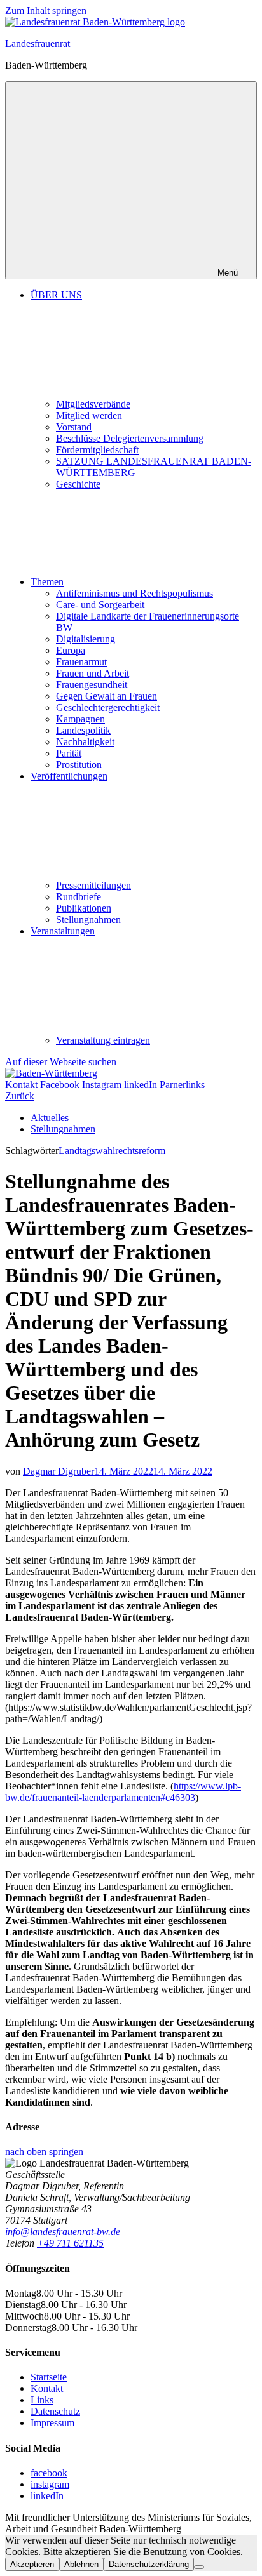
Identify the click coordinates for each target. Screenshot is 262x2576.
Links (42, 2400)
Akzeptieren (32, 2564)
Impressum (52, 2423)
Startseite (49, 2377)
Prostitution (79, 765)
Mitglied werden (89, 415)
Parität (69, 753)
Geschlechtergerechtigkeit (108, 707)
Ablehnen (81, 2564)
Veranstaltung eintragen (103, 1040)
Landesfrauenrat (38, 43)
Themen (47, 582)
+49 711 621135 (70, 2243)
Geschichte (78, 484)
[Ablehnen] (199, 2567)
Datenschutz (55, 2411)
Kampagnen (80, 719)
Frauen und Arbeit (93, 673)
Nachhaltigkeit (85, 742)
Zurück (20, 1096)
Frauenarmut (81, 662)
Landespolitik (83, 730)
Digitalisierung (86, 639)
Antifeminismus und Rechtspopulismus (134, 593)
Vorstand (74, 427)
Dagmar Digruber (59, 1471)
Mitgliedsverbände (93, 404)
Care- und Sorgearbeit (100, 605)
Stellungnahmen (88, 920)
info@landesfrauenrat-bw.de (63, 2232)
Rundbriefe (79, 897)
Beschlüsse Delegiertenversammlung (130, 438)
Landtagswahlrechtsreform (112, 1151)
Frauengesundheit (92, 685)
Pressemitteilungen (93, 885)
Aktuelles (50, 1118)
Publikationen (84, 908)
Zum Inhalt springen (46, 10)
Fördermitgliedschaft (97, 450)
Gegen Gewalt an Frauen (107, 696)
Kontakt (47, 2388)
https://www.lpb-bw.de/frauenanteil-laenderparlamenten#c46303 (123, 1792)
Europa (71, 650)
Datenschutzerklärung (149, 2564)
